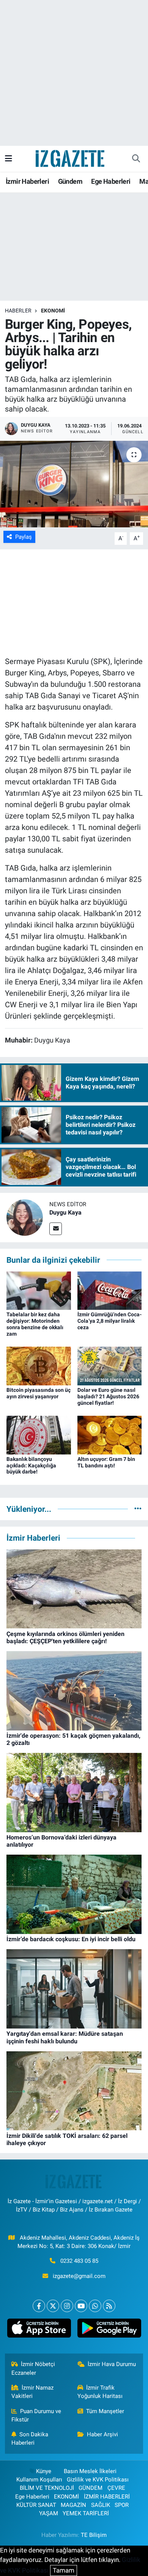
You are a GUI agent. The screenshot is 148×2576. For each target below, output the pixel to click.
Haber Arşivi (102, 2434)
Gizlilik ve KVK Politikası (98, 2480)
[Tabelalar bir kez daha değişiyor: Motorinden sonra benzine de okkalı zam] (39, 1290)
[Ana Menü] (9, 158)
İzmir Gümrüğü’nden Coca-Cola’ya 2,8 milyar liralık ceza (109, 1321)
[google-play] (109, 2330)
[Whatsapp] (95, 2306)
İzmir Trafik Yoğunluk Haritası (100, 2392)
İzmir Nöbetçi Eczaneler (33, 2368)
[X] (53, 2306)
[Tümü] (138, 1509)
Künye (44, 2471)
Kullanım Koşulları (39, 2480)
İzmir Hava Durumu (112, 2364)
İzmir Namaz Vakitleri (33, 2392)
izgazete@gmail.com (79, 2276)
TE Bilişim (94, 2535)
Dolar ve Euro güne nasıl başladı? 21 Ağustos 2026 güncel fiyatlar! (108, 1396)
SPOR (122, 2505)
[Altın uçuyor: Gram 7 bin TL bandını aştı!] (110, 1434)
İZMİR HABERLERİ (107, 2497)
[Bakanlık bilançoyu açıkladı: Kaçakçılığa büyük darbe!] (39, 1434)
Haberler (18, 311)
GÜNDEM (91, 2488)
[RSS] (109, 2306)
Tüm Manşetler (105, 2411)
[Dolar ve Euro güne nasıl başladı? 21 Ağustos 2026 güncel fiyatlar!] (110, 1365)
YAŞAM (49, 2513)
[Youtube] (81, 2306)
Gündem (70, 181)
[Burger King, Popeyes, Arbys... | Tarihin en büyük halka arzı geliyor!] (74, 484)
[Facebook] (39, 2306)
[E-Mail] (56, 1229)
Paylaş (24, 537)
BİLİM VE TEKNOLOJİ (47, 2488)
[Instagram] (67, 2306)
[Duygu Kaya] (25, 1217)
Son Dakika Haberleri (30, 2439)
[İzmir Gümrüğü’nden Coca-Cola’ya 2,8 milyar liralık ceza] (110, 1290)
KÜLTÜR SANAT (36, 2505)
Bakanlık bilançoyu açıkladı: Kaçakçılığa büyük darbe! (31, 1465)
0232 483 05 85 (79, 2261)
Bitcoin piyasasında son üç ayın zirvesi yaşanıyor (39, 1393)
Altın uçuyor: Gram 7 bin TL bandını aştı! (106, 1462)
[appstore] (39, 2330)
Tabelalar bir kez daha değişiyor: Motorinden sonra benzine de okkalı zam (35, 1324)
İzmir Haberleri (27, 181)
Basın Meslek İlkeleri (90, 2471)
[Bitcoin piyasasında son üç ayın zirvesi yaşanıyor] (39, 1365)
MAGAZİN (73, 2505)
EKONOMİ (53, 311)
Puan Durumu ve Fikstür (36, 2415)
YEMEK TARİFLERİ (86, 2513)
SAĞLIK (101, 2505)
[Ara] (136, 159)
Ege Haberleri (111, 181)
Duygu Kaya (65, 1212)
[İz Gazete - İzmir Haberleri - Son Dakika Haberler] (71, 158)
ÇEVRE (116, 2488)
